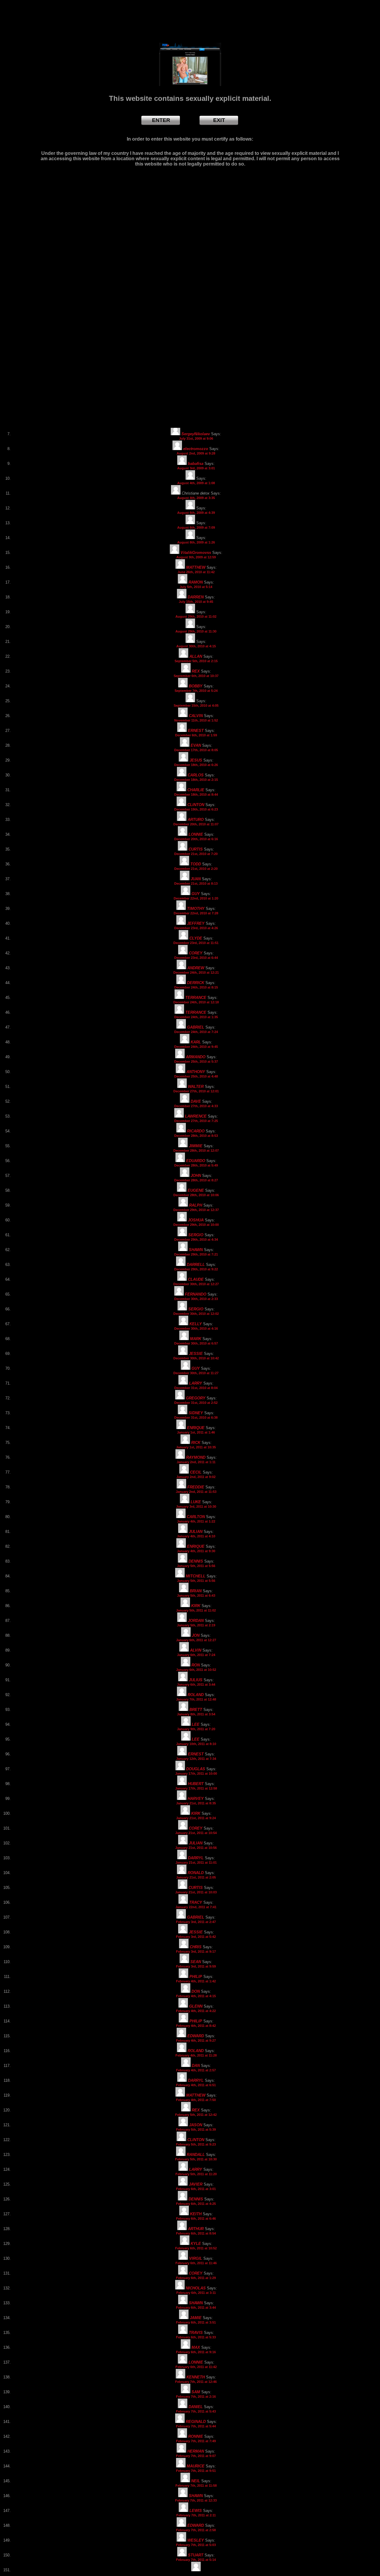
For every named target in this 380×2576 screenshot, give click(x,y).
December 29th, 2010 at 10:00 (196, 1225)
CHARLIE (196, 790)
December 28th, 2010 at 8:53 (196, 1136)
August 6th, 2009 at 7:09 (196, 527)
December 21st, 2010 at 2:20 (196, 869)
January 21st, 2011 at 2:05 (196, 1877)
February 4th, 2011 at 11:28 (196, 2055)
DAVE (196, 1101)
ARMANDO (196, 1057)
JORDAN (196, 1621)
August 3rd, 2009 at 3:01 (196, 468)
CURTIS (196, 849)
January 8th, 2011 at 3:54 (196, 1714)
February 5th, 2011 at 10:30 (196, 2159)
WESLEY (196, 2540)
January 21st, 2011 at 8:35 (196, 1803)
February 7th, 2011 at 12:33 (196, 2500)
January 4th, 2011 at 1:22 (196, 1521)
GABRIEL (196, 1027)
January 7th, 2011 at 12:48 (196, 1699)
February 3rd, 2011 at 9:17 (196, 1952)
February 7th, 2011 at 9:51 (196, 2471)
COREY (196, 953)
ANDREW (196, 968)
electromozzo (196, 449)
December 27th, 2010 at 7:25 (196, 1121)
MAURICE (196, 2466)
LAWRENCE (196, 1116)
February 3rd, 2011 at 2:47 (196, 1922)
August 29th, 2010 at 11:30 (196, 631)
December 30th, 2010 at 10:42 (196, 1358)
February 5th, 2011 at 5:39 (196, 2130)
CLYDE (196, 938)
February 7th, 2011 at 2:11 (196, 2515)
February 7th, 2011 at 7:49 (196, 2441)
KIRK (196, 1606)
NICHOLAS (196, 2288)
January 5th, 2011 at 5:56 (196, 1566)
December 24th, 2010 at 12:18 (196, 1002)
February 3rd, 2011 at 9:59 (196, 1966)
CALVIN (196, 716)
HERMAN (196, 2451)
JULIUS (196, 1680)
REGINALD (196, 2422)
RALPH (196, 1205)
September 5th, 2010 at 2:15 (196, 661)
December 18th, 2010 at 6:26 (196, 765)
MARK (196, 1339)
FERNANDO (196, 1294)
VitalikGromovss (196, 553)
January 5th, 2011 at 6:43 (196, 1596)
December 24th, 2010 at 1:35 (196, 1017)
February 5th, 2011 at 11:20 (196, 2174)
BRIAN (196, 1591)
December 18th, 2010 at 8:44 (196, 794)
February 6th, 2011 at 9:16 (196, 2352)
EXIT (219, 120)
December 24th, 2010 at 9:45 (196, 1047)
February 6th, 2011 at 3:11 (196, 2293)
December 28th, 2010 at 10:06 (196, 1195)
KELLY (196, 1324)
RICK (196, 1443)
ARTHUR (196, 2229)
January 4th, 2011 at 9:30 (196, 1551)
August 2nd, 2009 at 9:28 (196, 453)
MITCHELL (196, 1576)
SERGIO (196, 1235)
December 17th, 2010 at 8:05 (196, 750)
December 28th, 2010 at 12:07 (196, 1150)
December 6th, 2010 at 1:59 (196, 735)
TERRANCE (196, 998)
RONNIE (196, 2436)
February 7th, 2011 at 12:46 (196, 2382)
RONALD (196, 1873)
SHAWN (196, 1250)
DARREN (196, 597)
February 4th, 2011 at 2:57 (196, 2070)
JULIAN (196, 1532)
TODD (196, 864)
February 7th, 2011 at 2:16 (196, 2397)
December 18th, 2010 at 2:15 (196, 780)
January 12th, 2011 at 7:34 (196, 1759)
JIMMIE (196, 1146)
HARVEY (196, 1799)
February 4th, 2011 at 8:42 (196, 2026)
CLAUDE (196, 1279)
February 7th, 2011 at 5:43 (196, 2411)
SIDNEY (196, 1413)
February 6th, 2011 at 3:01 (196, 2189)
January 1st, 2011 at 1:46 (196, 1432)
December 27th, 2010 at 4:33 (196, 1106)
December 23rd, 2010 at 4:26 (196, 928)
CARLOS (196, 775)
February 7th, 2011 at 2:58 (196, 2530)
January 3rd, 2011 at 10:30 (196, 1506)
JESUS (196, 760)
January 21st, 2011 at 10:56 (196, 1848)
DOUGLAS (196, 1769)
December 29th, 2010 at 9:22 (196, 1269)
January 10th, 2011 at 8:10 (196, 1744)
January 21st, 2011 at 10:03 (196, 1892)
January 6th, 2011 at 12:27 (196, 1640)
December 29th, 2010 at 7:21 (196, 1254)
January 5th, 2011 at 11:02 (196, 1610)
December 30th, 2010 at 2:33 (196, 1299)
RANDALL (196, 2155)
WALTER (196, 1087)
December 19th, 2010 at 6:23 (196, 809)
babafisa (196, 464)
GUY (196, 894)
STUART (196, 2555)
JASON (196, 2125)
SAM (196, 2392)
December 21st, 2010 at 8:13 (196, 883)
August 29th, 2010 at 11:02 (196, 616)
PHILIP (196, 1977)
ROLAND (196, 1695)
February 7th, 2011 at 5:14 (196, 2560)
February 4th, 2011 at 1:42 (196, 1981)
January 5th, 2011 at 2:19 (196, 1625)
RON (196, 1665)
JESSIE (196, 1354)
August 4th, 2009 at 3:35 (196, 498)
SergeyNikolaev (196, 434)
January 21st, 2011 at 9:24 (196, 1818)
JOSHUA (196, 1220)
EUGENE (196, 1190)
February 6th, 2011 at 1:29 (196, 2278)
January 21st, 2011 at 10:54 (196, 1833)
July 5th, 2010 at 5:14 (196, 587)
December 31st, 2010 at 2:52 (196, 1403)
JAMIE (196, 2318)
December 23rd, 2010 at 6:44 (196, 958)
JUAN (196, 879)
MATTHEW (196, 567)
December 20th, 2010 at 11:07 (196, 824)
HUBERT (196, 1784)
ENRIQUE (196, 1428)
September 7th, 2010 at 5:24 (196, 691)
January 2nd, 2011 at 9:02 (196, 1477)
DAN (196, 2066)
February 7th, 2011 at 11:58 (196, 2486)
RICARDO (196, 1131)
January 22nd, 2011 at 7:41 (196, 1907)
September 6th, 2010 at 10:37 (196, 676)
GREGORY (196, 1398)
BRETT (196, 1710)
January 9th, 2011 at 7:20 (196, 1729)
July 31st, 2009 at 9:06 (196, 438)
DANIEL (196, 2407)
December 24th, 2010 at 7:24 (196, 1032)
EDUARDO (196, 1161)
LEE (196, 1724)
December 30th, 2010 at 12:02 (196, 1314)
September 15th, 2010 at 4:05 (196, 705)
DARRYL (196, 1858)
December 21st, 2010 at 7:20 (196, 854)
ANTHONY (196, 1072)
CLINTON (196, 805)
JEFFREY (196, 923)
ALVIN (196, 1650)
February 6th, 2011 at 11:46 (196, 2263)
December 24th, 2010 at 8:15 (196, 987)
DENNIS (196, 1561)
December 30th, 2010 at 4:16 (196, 1328)
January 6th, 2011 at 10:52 (196, 1670)
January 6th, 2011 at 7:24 (196, 1655)
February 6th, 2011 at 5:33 (196, 2337)
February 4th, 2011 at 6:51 (196, 2085)
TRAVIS (196, 2333)
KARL (196, 1042)
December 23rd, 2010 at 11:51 (196, 943)
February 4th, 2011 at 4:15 (196, 1996)
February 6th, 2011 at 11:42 (196, 2367)
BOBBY (196, 686)
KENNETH (196, 2377)
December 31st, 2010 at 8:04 (196, 1388)
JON (196, 1635)
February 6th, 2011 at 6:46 (196, 2219)
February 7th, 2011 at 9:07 (196, 2456)
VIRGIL (196, 2258)
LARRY (196, 1383)
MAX (196, 2347)
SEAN (196, 1962)
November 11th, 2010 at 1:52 (196, 720)
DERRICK (196, 983)
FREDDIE (196, 1487)
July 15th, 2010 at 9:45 (196, 602)
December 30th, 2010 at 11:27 (196, 1373)
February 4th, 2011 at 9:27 (196, 2041)
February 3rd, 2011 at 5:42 (196, 1937)
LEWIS (196, 2511)
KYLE (196, 2244)
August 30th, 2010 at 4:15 (196, 646)
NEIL (196, 2481)
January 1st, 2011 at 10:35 (196, 1447)
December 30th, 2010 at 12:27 (196, 1284)
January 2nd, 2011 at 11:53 (196, 1492)
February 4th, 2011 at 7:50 (196, 2100)
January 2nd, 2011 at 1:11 (196, 1462)
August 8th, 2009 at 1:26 (196, 542)
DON (196, 1991)
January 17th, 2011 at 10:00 (196, 1774)
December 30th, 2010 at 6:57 (196, 1343)
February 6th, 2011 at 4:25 (196, 2204)
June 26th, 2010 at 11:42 (196, 572)
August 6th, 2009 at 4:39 (196, 513)
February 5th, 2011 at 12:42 (196, 2115)
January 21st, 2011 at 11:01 (196, 1863)
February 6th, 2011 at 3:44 (196, 2308)
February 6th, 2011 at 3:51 (196, 2322)
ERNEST (196, 731)
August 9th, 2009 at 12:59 (196, 557)
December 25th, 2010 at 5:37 (196, 1061)
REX (196, 671)
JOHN (196, 1176)
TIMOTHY (196, 909)
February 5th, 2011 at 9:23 (196, 2144)
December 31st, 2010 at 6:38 (196, 1417)
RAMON (196, 582)
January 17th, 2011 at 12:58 (196, 1788)
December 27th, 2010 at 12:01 (196, 1091)
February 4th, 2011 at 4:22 (196, 2011)
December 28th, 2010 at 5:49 (196, 1165)
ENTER (161, 120)
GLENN (196, 2006)
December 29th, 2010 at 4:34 (196, 1239)
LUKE (196, 1502)
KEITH (196, 2214)
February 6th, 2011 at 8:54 (196, 2233)
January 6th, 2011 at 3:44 (196, 1685)
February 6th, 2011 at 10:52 (196, 2248)
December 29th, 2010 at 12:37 (196, 1210)
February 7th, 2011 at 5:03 (196, 2545)
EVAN (196, 745)
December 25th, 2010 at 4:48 (196, 1076)
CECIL (196, 1472)
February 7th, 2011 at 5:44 (196, 2426)
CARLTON (196, 1517)
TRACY (196, 1902)
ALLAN (196, 656)
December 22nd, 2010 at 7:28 (196, 913)
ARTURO (196, 820)
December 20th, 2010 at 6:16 (196, 839)
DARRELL (196, 1265)
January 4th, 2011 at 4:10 (196, 1536)
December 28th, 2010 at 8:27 (196, 1180)
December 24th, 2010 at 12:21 (196, 972)
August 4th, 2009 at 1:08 (196, 483)
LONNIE (196, 834)
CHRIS (196, 1947)
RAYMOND (196, 1457)
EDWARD (196, 2036)
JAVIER (196, 2184)
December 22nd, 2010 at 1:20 (196, 898)
